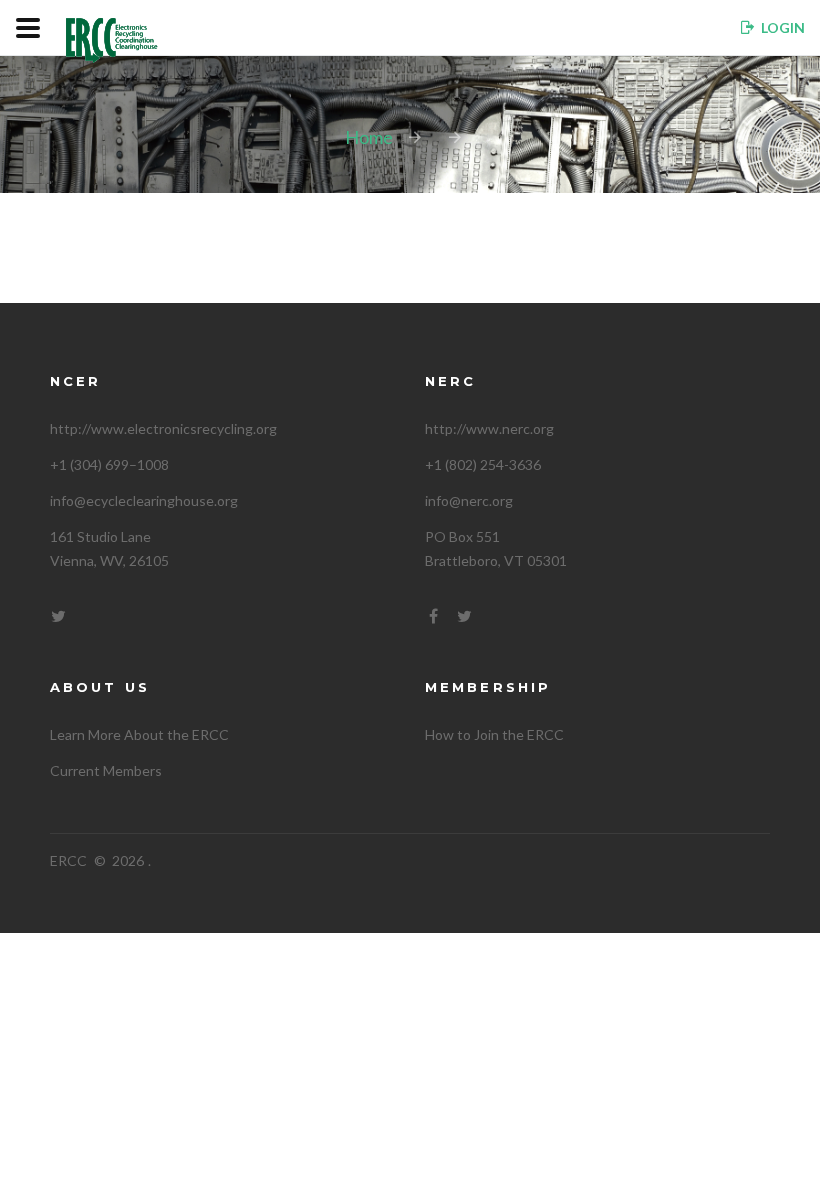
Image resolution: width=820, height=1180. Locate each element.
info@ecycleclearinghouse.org (144, 500)
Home (369, 137)
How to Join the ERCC (494, 734)
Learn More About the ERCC (139, 734)
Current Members (106, 770)
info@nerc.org (469, 500)
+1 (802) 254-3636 (483, 464)
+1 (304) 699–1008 (109, 464)
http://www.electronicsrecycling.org (163, 428)
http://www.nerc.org (489, 428)
